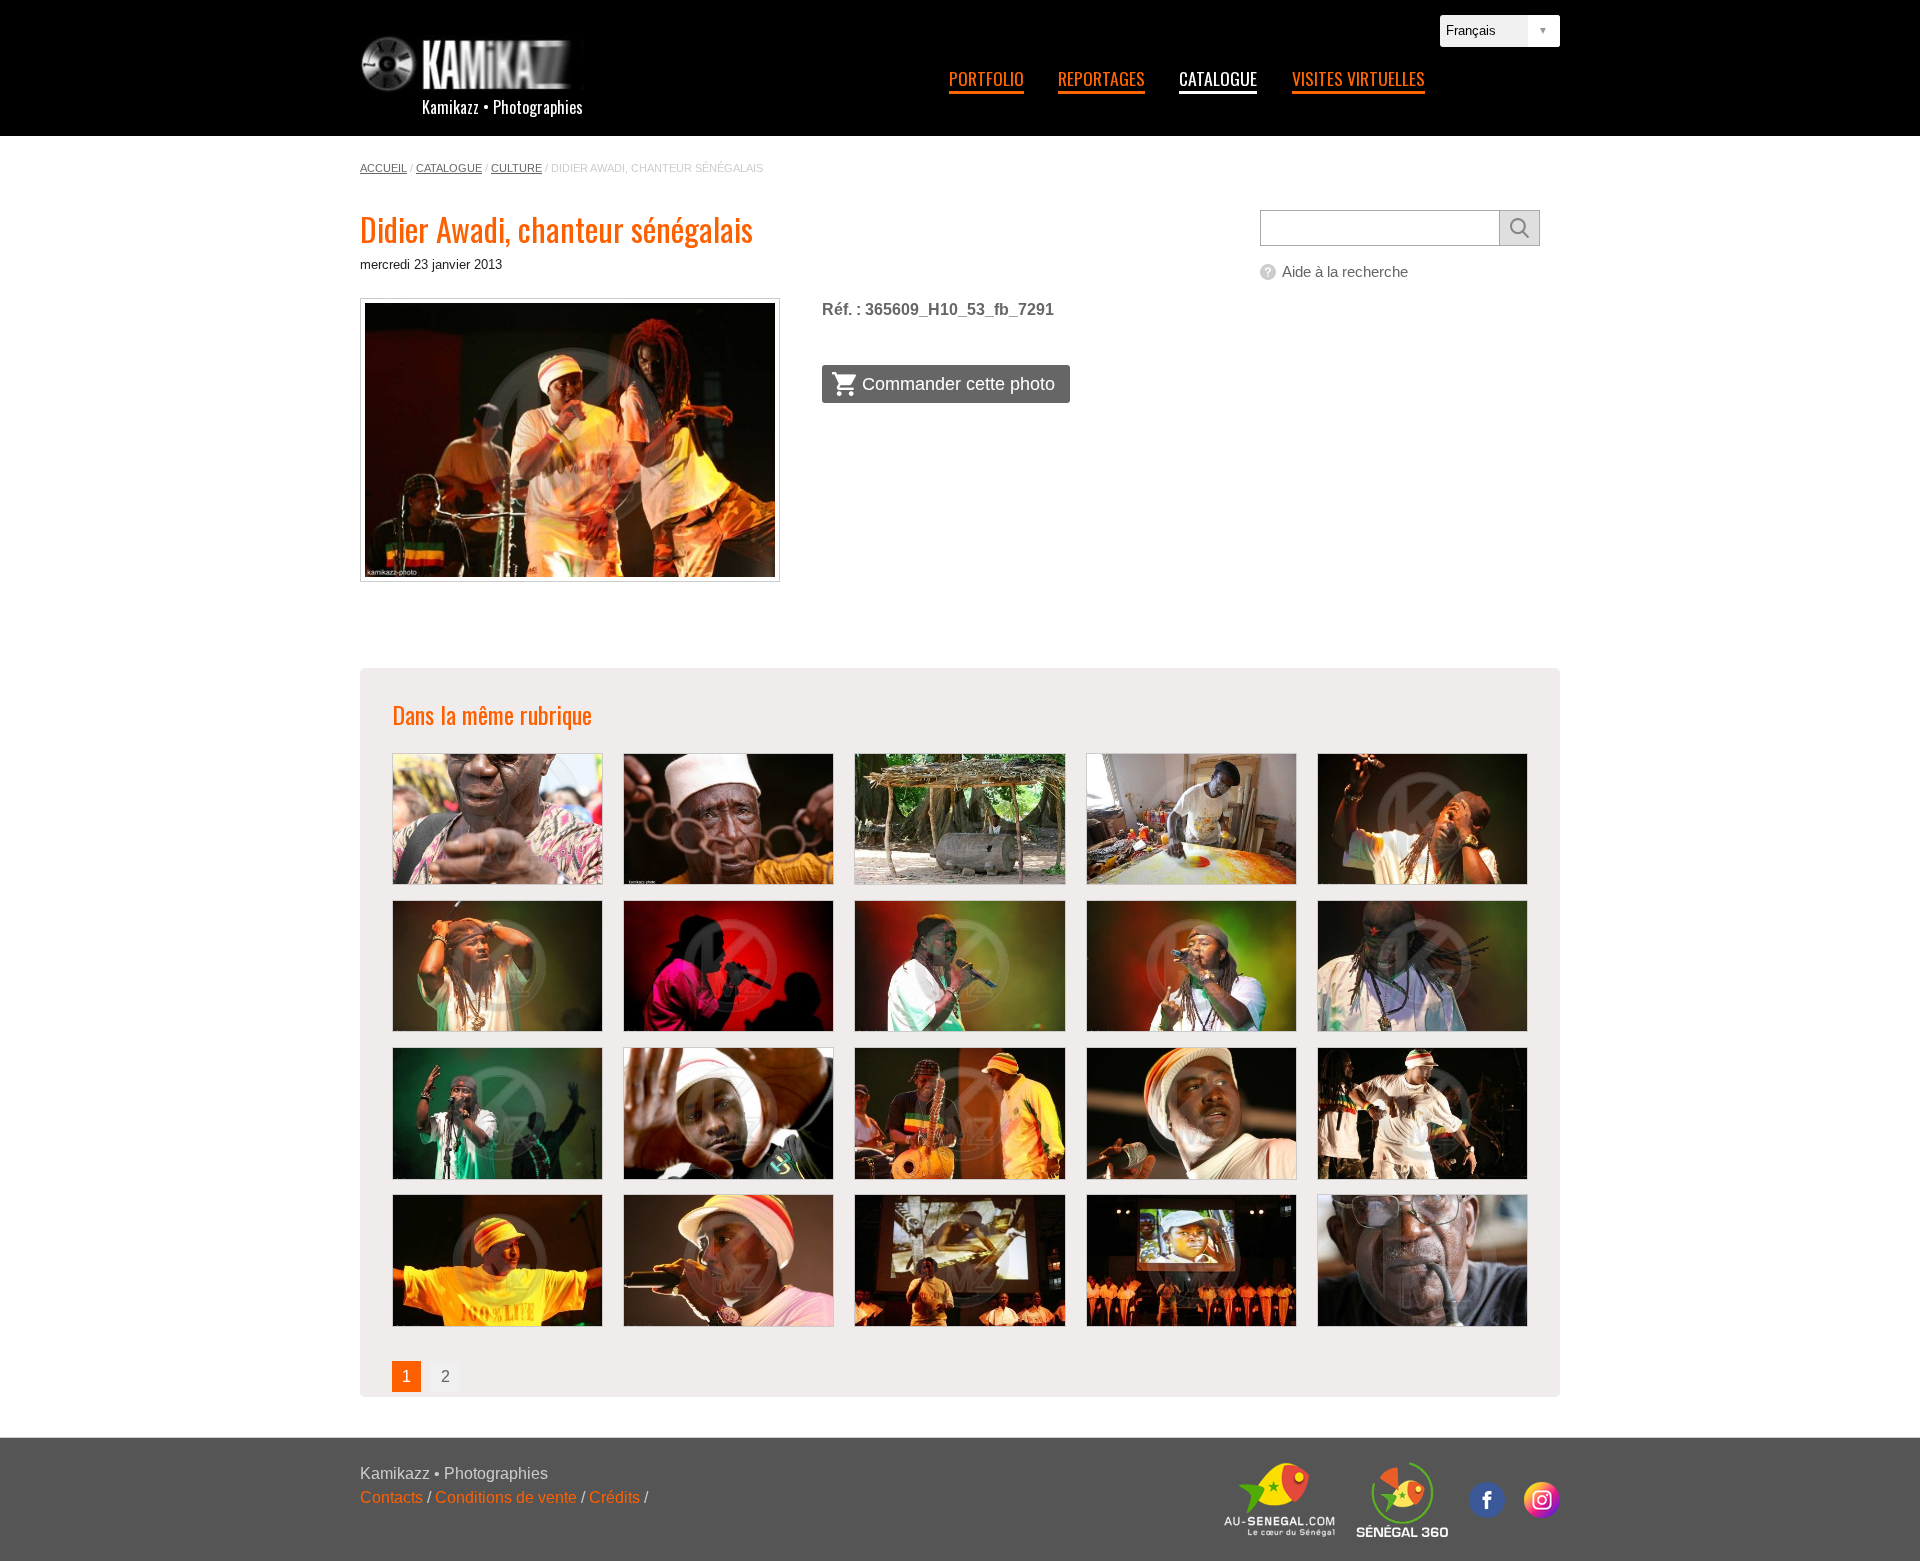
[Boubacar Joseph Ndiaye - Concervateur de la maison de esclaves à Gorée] (728, 819)
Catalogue (1218, 78)
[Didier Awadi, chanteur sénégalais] (570, 440)
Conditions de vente (506, 1497)
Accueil (383, 168)
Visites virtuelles (1358, 78)
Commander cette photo (958, 384)
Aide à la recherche (1345, 271)
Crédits (614, 1497)
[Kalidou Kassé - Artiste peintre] (1191, 819)
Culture (516, 168)
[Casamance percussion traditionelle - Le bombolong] (959, 819)
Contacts (391, 1497)
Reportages (1101, 78)
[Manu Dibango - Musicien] (497, 819)
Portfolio (986, 78)
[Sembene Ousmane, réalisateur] (1422, 1260)
